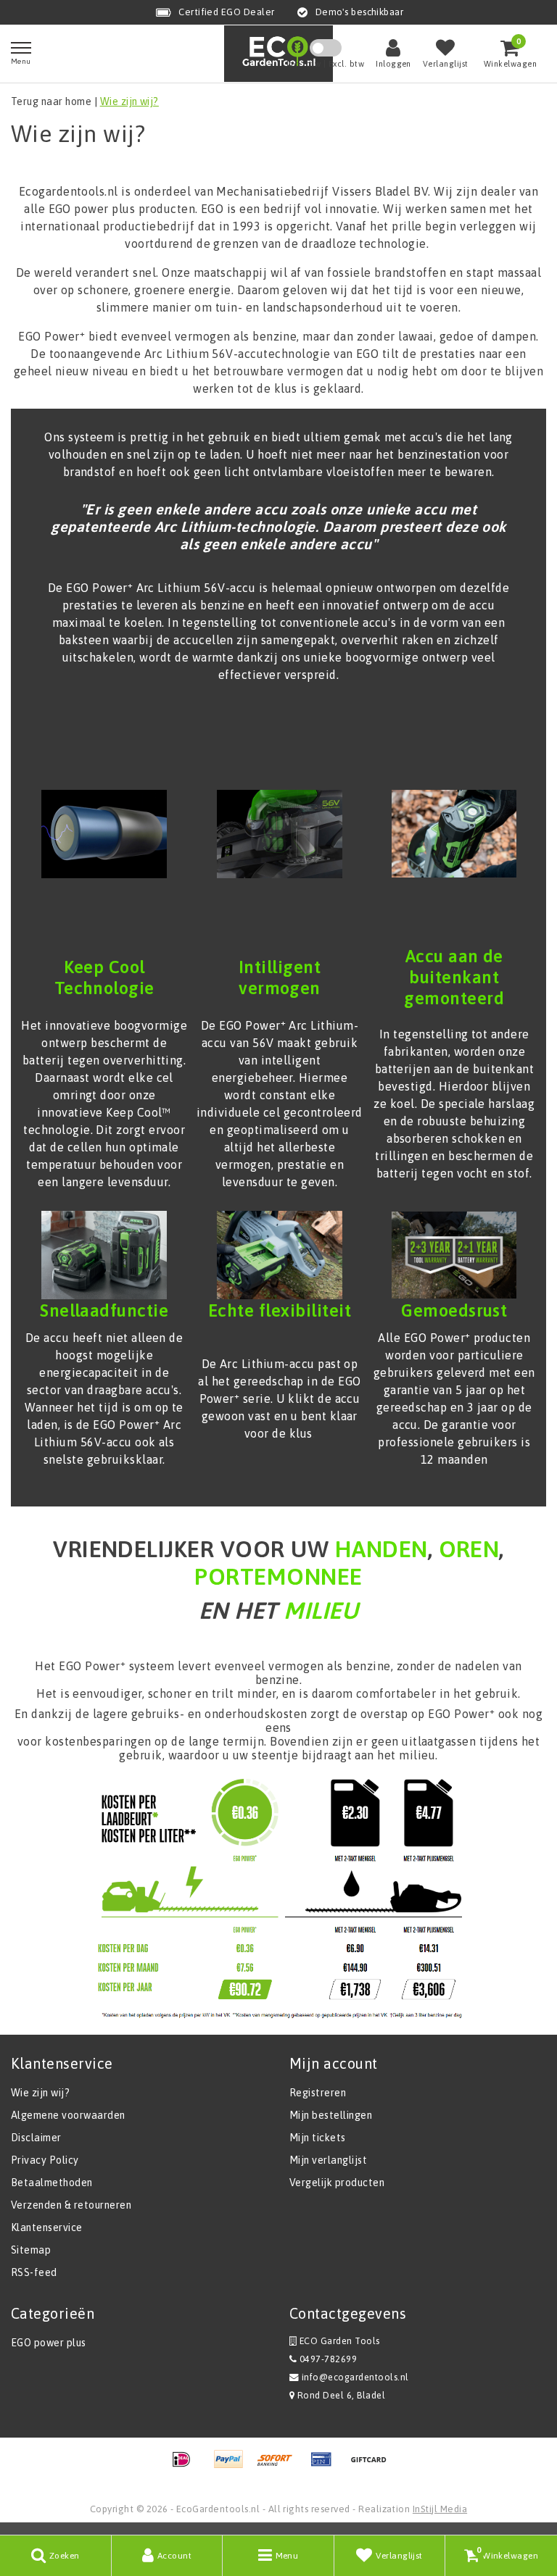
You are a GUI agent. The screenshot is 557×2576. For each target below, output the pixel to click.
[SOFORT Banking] (280, 2466)
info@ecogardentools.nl (355, 2377)
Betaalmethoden (52, 2183)
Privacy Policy (45, 2160)
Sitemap (31, 2250)
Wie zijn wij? (129, 101)
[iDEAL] (186, 2466)
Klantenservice (47, 2227)
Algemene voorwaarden (68, 2115)
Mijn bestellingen (331, 2115)
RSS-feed (34, 2272)
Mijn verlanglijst (328, 2160)
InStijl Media (440, 2509)
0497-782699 (327, 2359)
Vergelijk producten (337, 2183)
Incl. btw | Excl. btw (325, 64)
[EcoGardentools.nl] (278, 53)
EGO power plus (49, 2343)
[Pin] (326, 2466)
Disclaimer (36, 2138)
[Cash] (372, 2466)
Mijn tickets (318, 2138)
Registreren (318, 2093)
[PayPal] (234, 2466)
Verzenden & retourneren (71, 2205)
